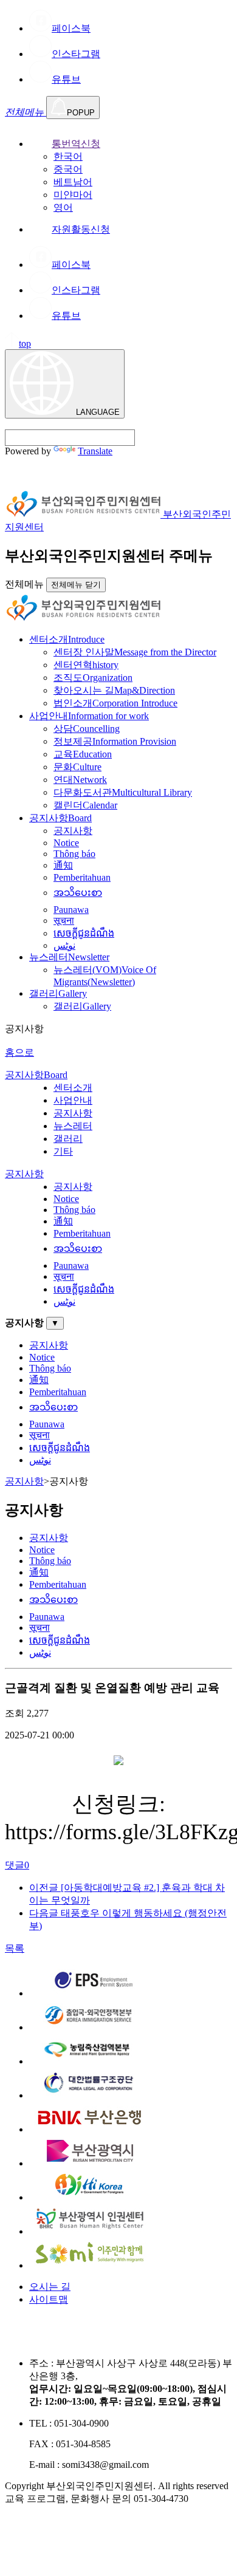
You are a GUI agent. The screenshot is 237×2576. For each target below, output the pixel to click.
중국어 (68, 169)
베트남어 (73, 182)
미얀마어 (73, 195)
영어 (63, 207)
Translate (95, 451)
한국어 (68, 156)
